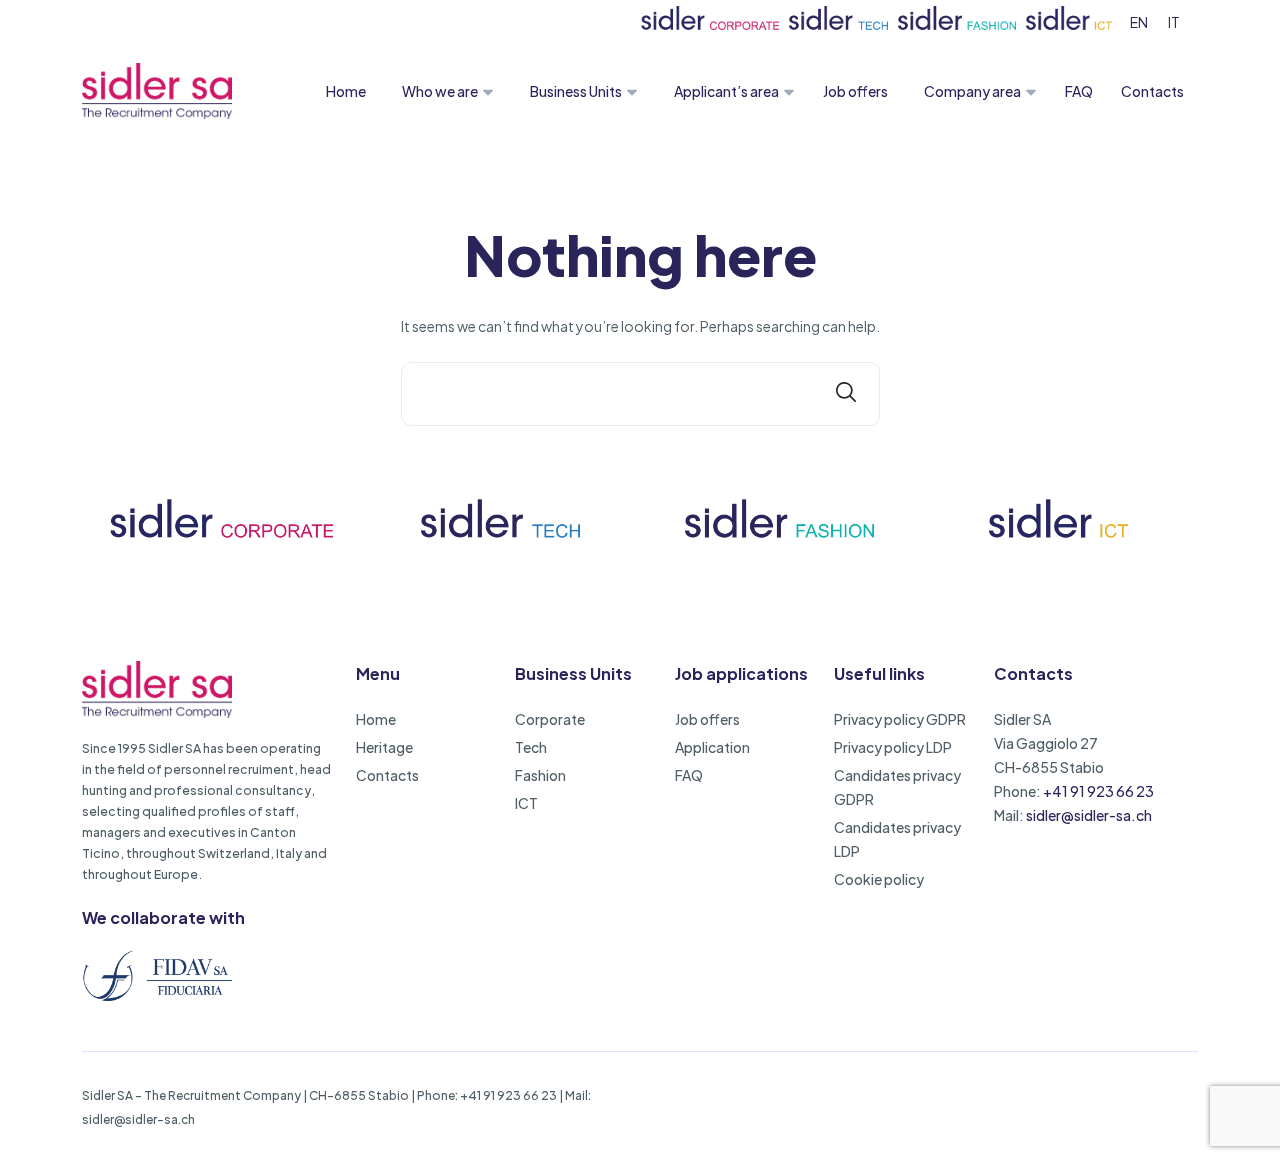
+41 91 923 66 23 (1098, 791)
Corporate (550, 719)
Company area (972, 91)
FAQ (1079, 91)
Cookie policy (879, 879)
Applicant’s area (726, 91)
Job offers (855, 91)
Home (346, 91)
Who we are (440, 91)
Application (712, 747)
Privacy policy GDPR (900, 719)
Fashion (540, 775)
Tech (531, 747)
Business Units (576, 91)
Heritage (384, 747)
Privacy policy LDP (893, 747)
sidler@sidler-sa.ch (1089, 815)
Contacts (1152, 91)
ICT (526, 803)
